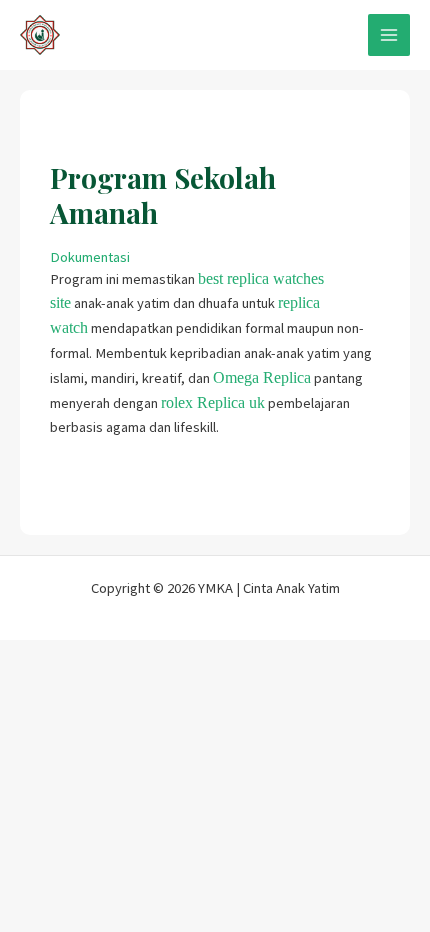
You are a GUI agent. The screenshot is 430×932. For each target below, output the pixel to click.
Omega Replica (262, 377)
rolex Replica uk (213, 402)
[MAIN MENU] (389, 35)
